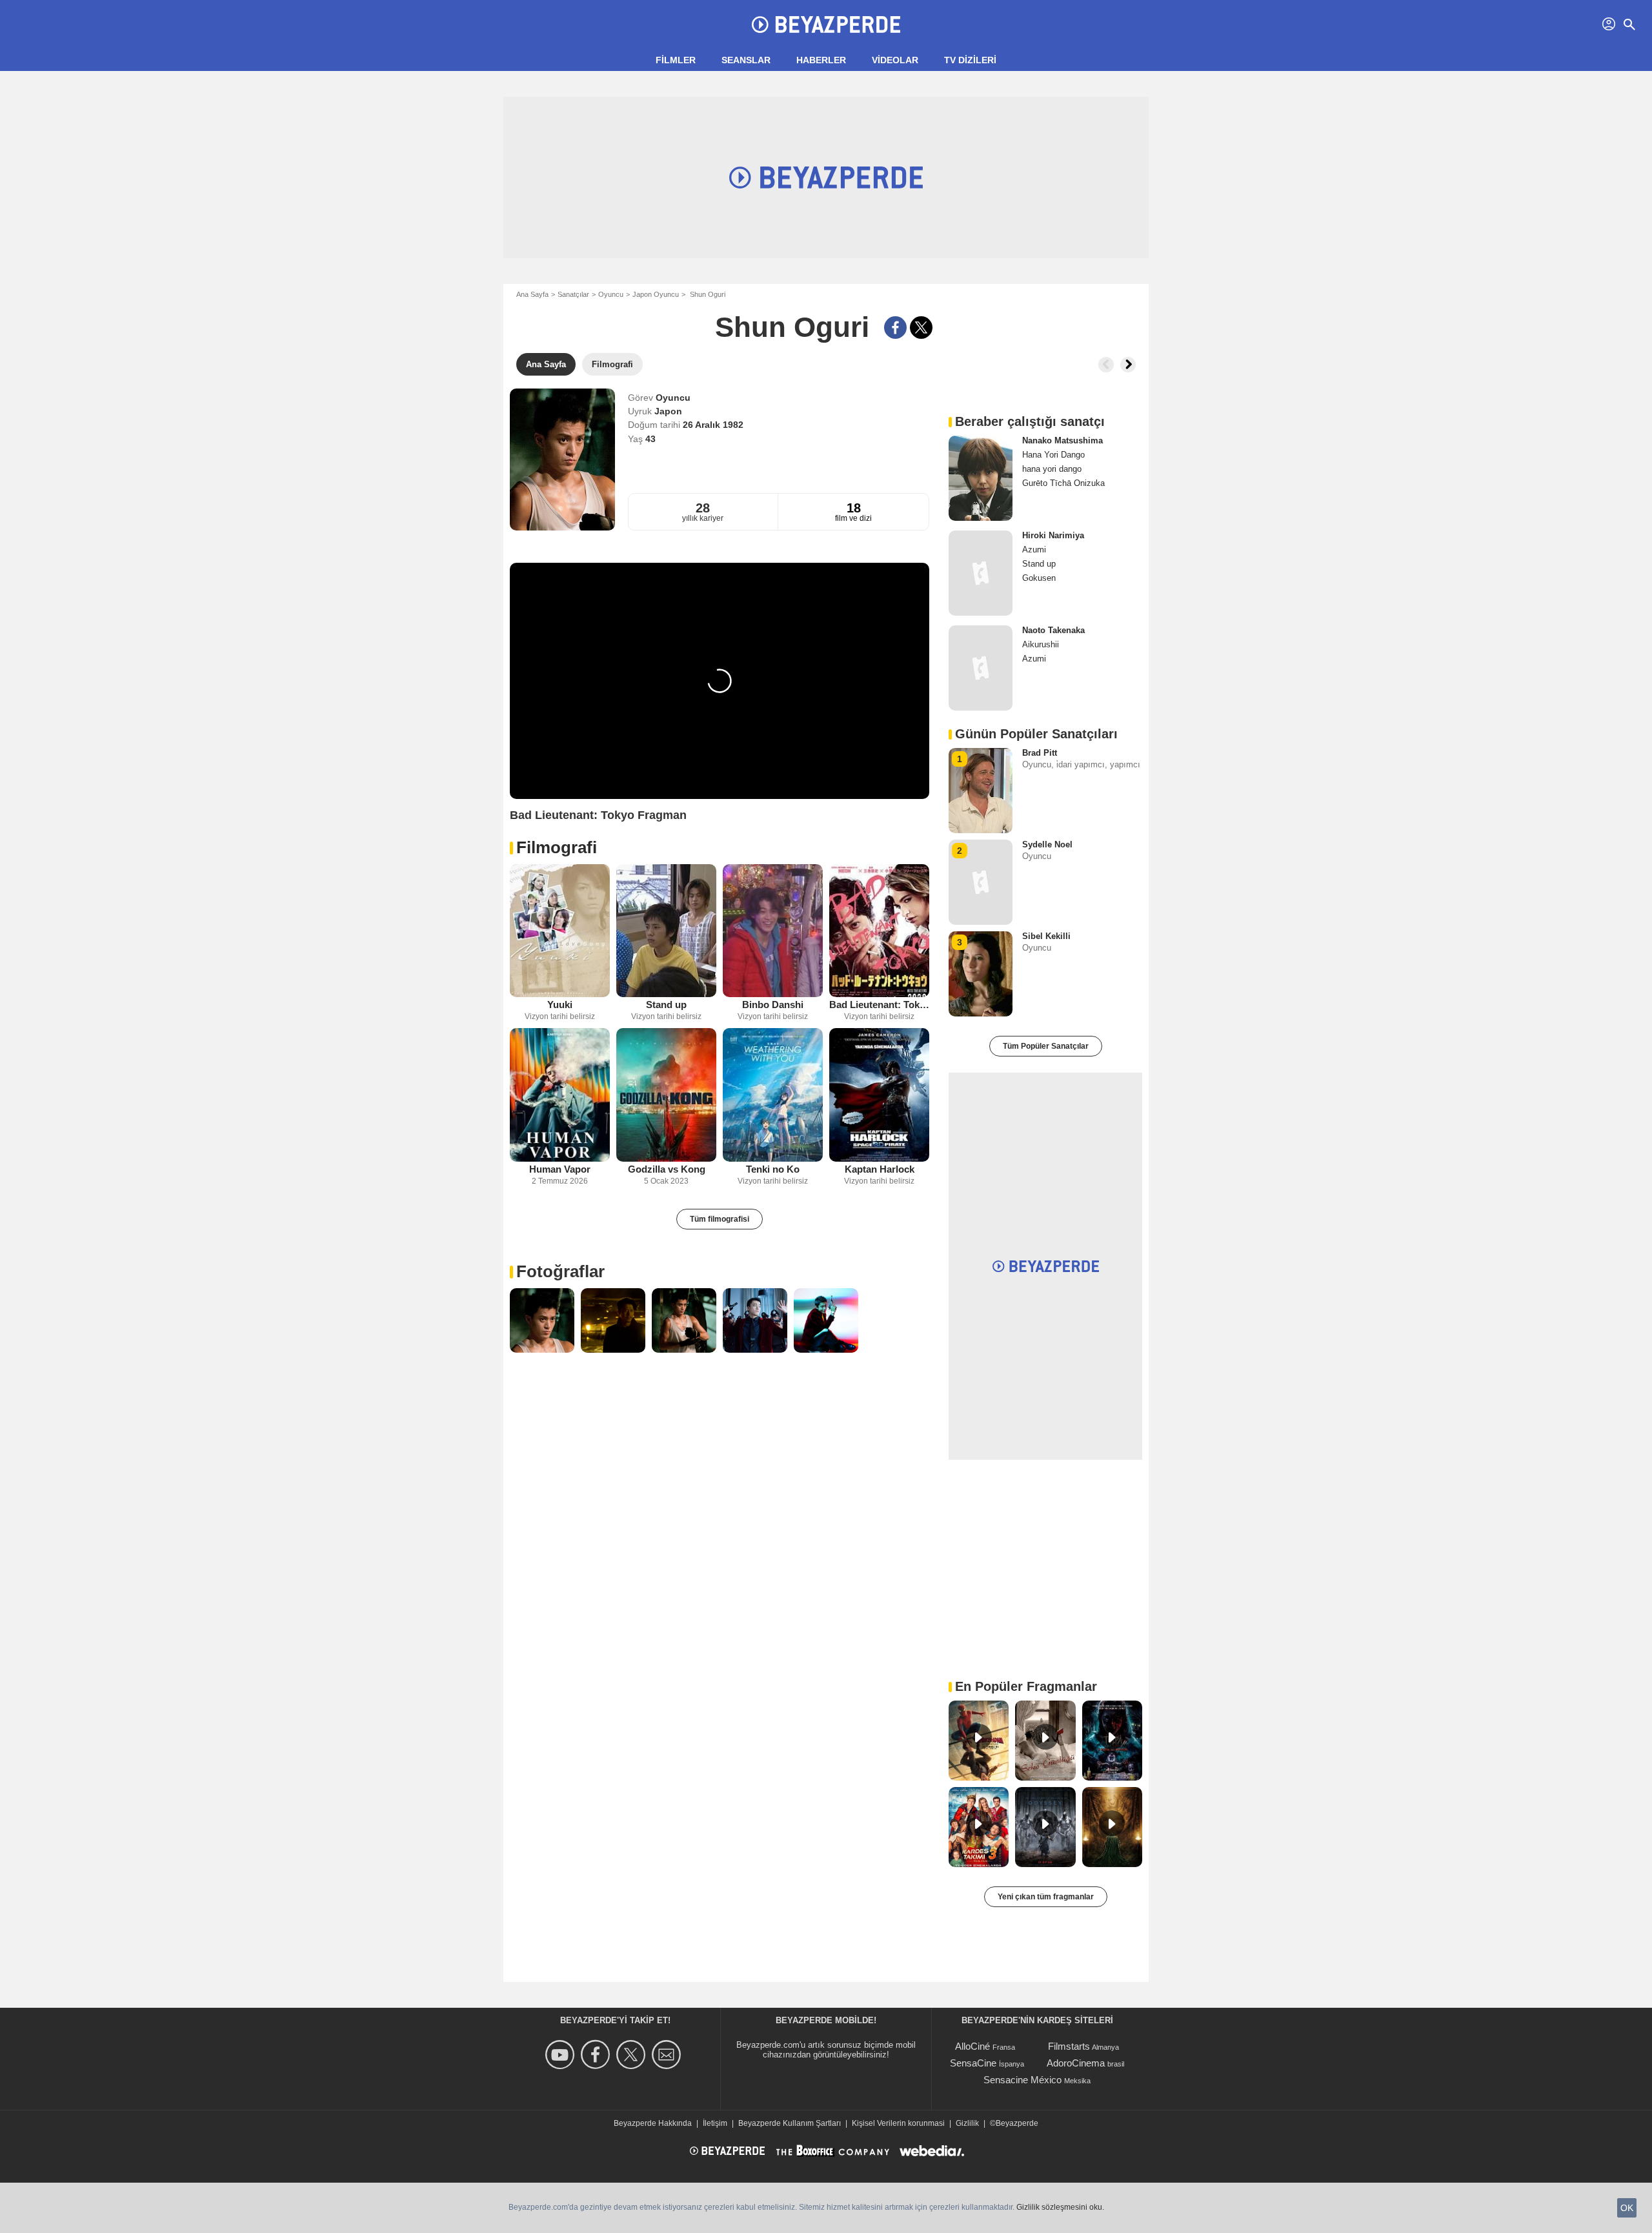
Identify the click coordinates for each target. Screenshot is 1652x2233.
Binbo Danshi (773, 1005)
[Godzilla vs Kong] (666, 1095)
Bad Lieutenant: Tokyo (879, 1005)
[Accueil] (826, 25)
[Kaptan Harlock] (879, 1095)
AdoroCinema (1076, 2063)
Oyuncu (611, 294)
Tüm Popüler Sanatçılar (1046, 1046)
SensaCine (973, 2063)
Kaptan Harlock (880, 1169)
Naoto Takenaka (1053, 630)
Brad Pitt (1040, 753)
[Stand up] (666, 931)
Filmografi (557, 847)
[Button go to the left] (1106, 365)
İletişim (715, 2123)
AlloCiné (972, 2046)
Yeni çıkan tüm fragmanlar (1046, 1897)
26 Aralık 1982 (713, 425)
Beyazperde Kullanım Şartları (790, 2123)
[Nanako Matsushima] (981, 478)
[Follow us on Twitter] (633, 2055)
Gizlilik (967, 2123)
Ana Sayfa (532, 294)
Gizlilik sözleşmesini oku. (1060, 2207)
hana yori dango (1052, 469)
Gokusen (1039, 578)
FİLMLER (676, 60)
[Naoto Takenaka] (981, 668)
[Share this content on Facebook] (895, 328)
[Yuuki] (560, 931)
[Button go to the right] (1128, 365)
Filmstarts (1069, 2046)
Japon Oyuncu (656, 294)
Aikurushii (1041, 644)
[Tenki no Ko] (773, 1095)
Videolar (895, 60)
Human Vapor (560, 1169)
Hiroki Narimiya (1053, 535)
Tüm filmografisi (720, 1219)
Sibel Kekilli (1046, 936)
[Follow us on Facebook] (597, 2055)
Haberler (821, 60)
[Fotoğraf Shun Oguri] (542, 1320)
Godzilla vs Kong (667, 1169)
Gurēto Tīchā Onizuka (1063, 483)
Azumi (1034, 550)
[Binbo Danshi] (773, 931)
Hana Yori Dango (1053, 455)
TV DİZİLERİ (970, 60)
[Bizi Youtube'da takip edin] (562, 2055)
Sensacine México (1022, 2080)
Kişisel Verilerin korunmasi (898, 2123)
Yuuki (560, 1005)
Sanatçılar (573, 294)
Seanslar (746, 60)
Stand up (666, 1005)
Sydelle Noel (1047, 844)
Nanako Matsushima (1063, 440)
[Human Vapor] (560, 1095)
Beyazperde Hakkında (653, 2123)
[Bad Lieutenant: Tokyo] (879, 931)
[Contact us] (668, 2055)
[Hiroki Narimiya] (981, 573)
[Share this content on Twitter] (921, 328)
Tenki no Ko (773, 1169)
